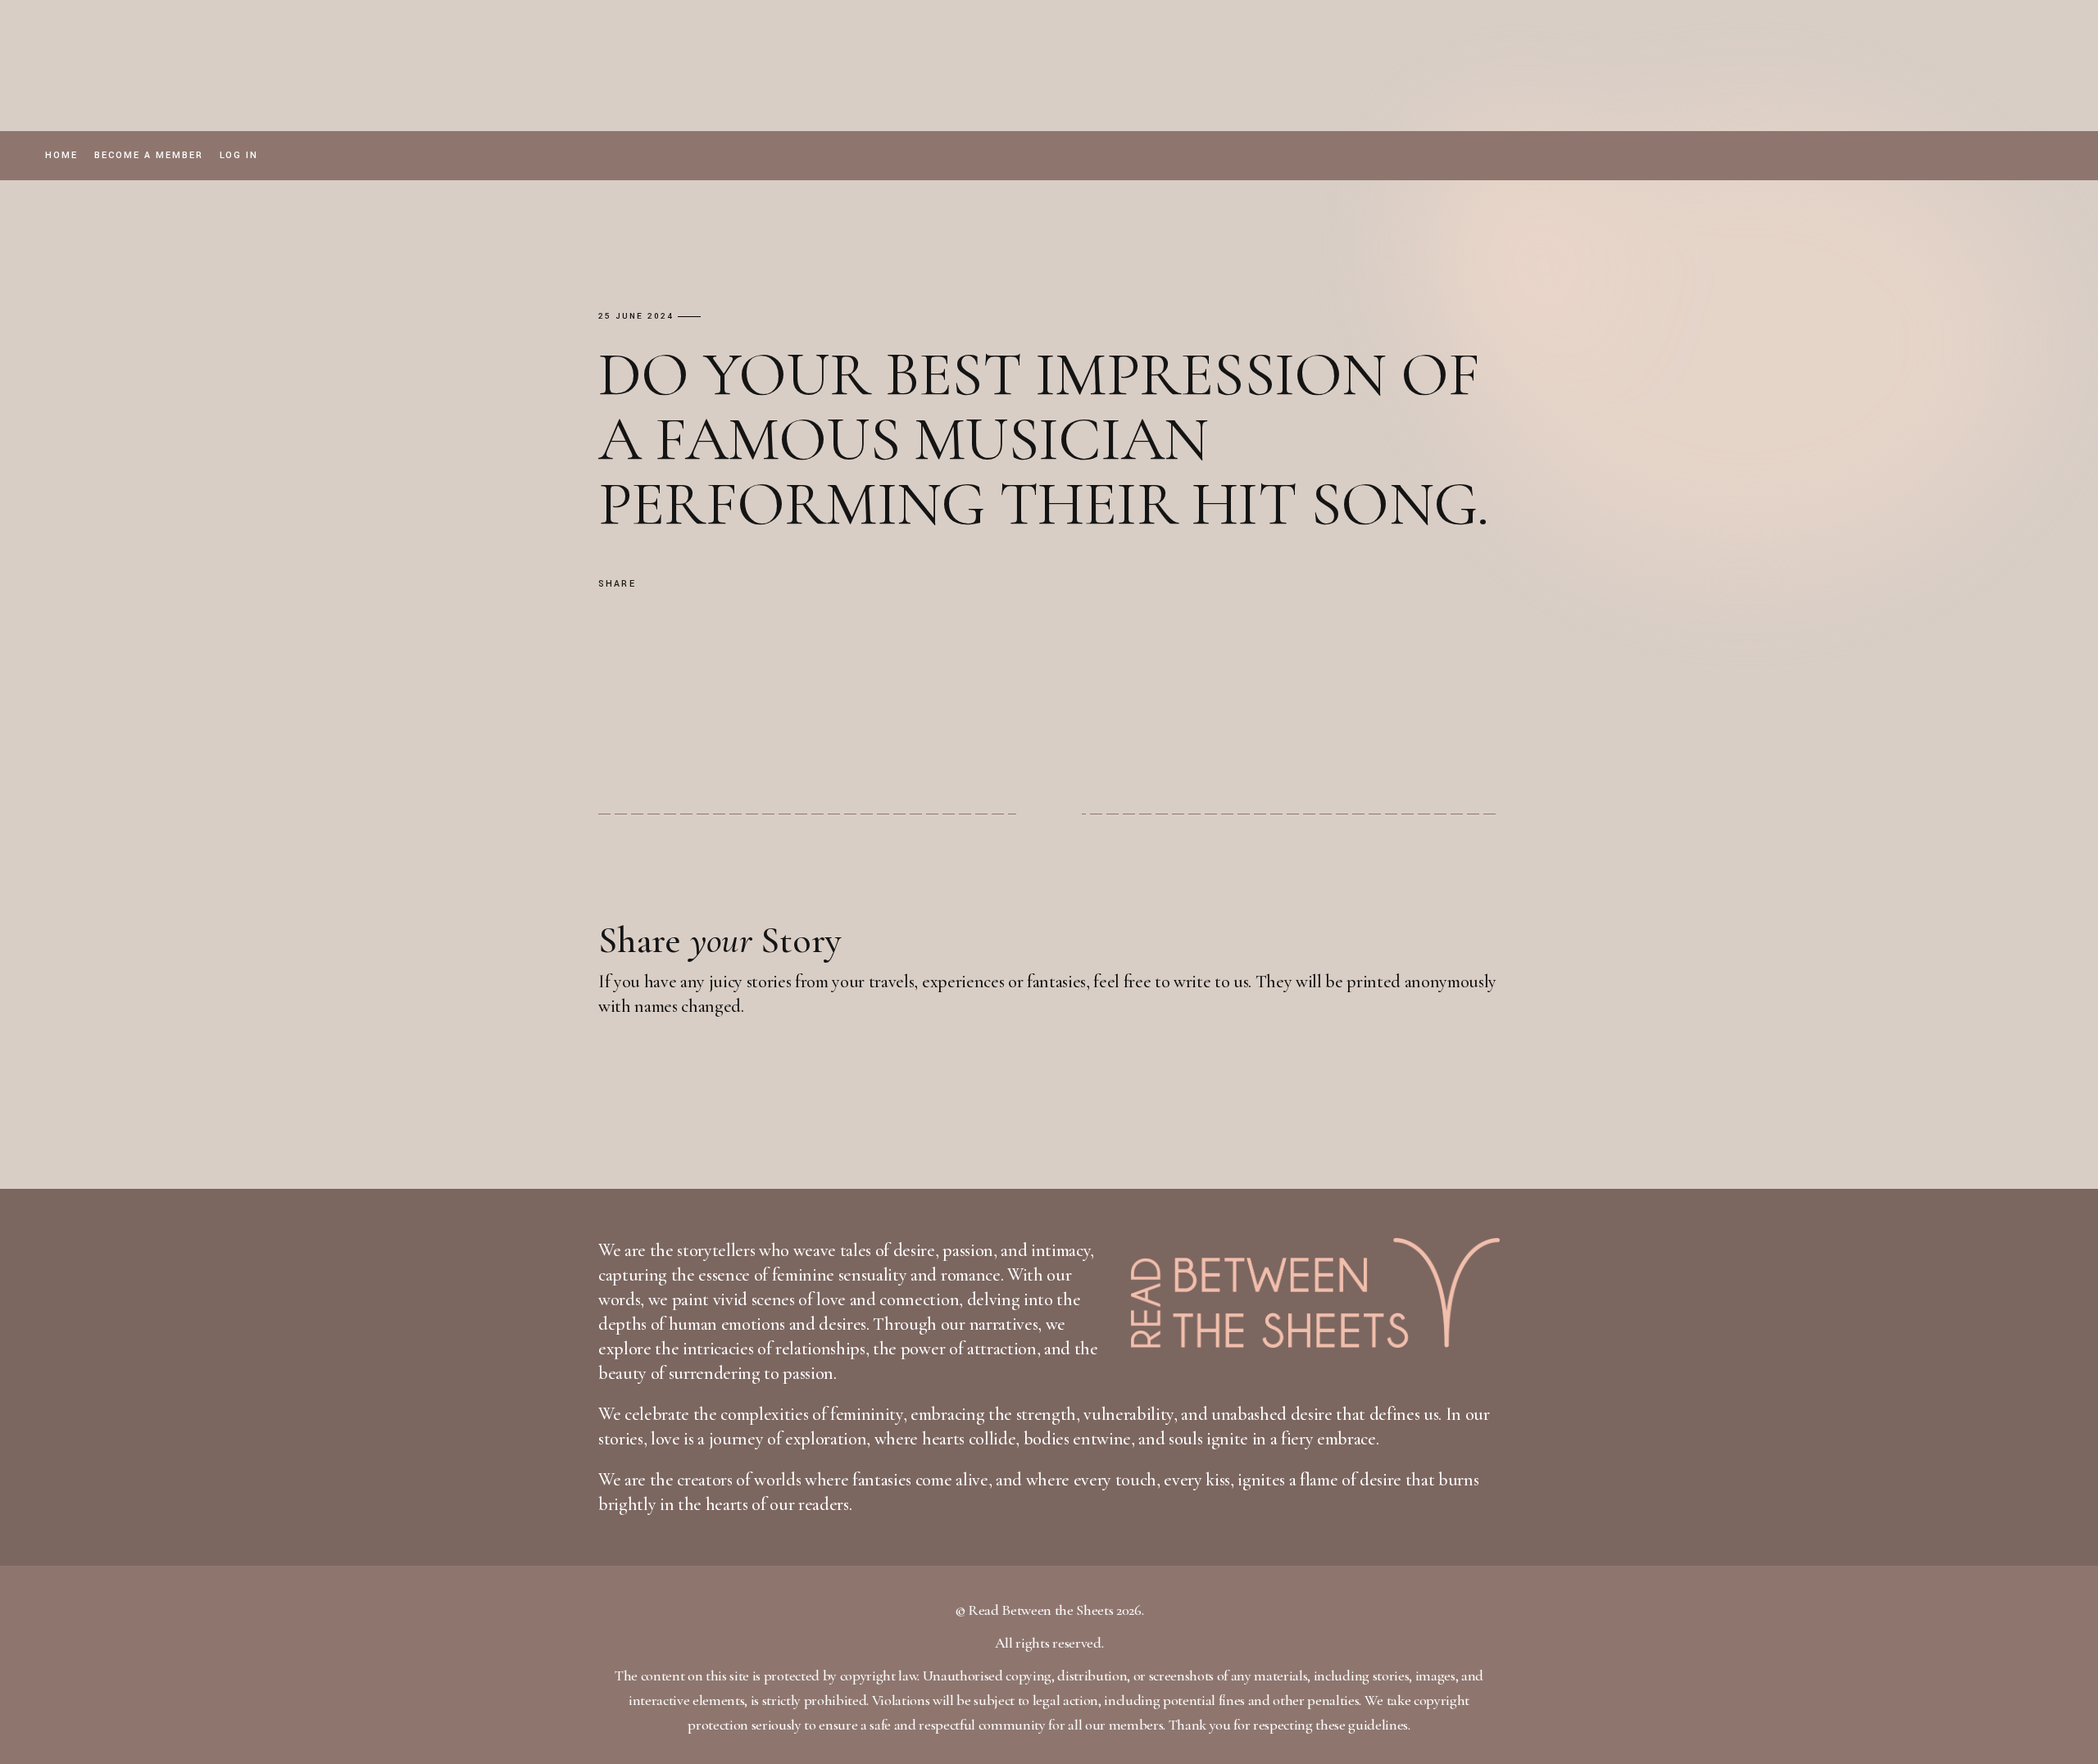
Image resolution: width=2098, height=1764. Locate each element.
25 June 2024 (636, 317)
